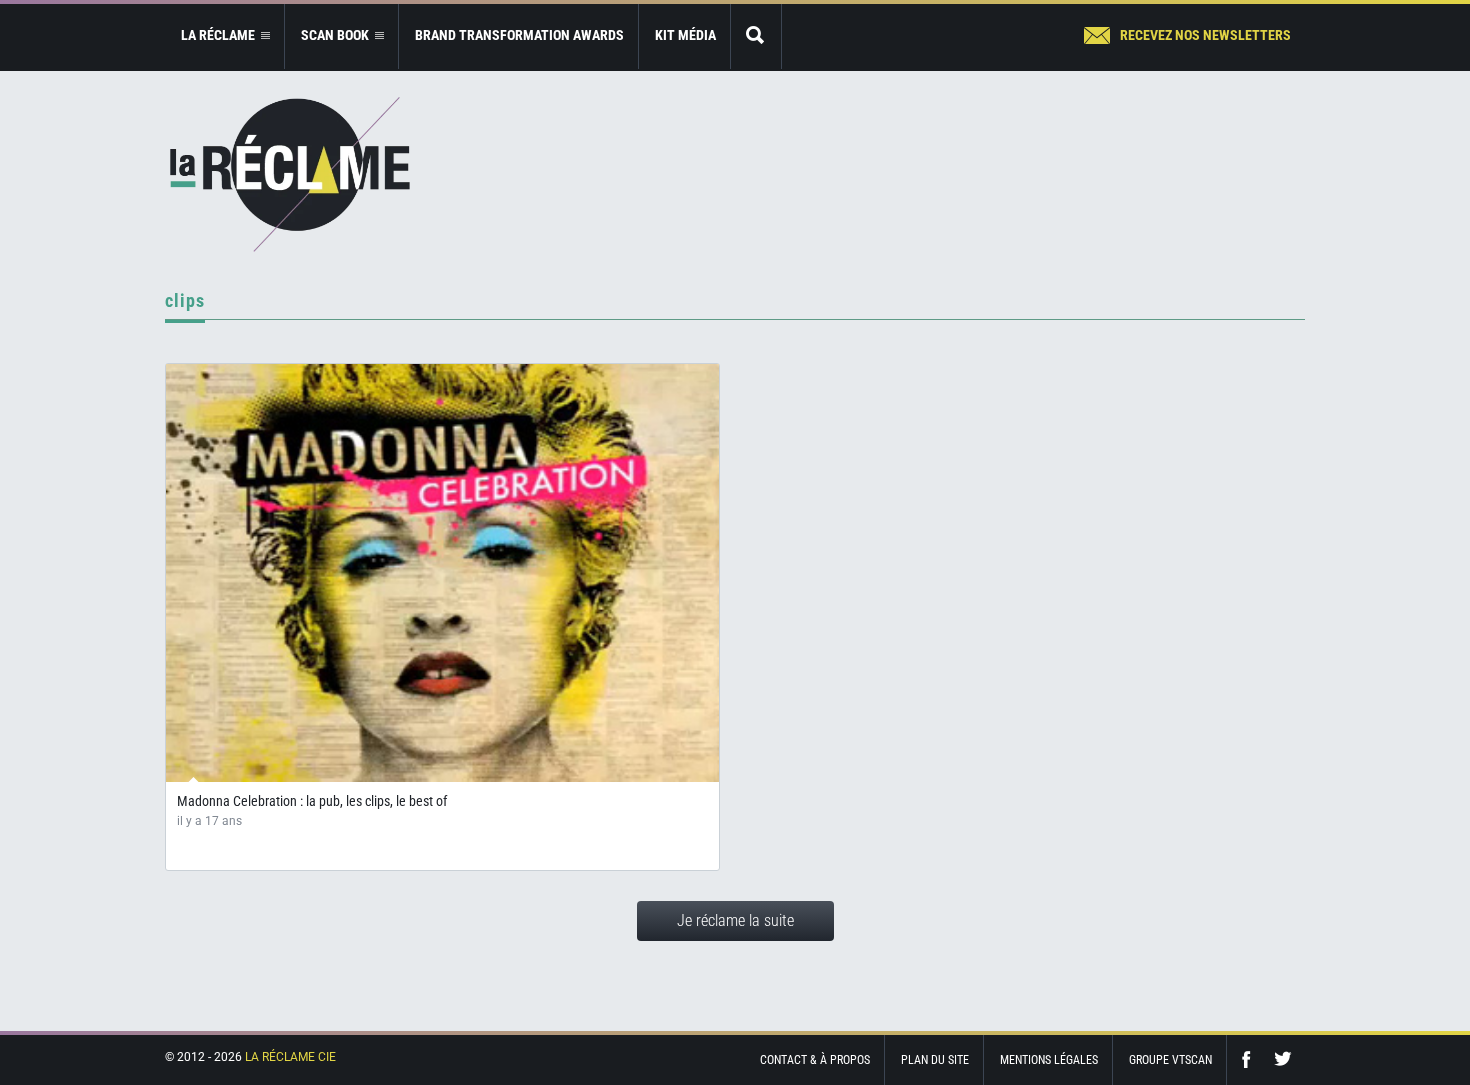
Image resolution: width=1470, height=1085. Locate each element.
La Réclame (290, 174)
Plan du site (935, 1060)
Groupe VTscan (1170, 1060)
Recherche (756, 36)
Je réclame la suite (735, 920)
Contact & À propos (815, 1060)
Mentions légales (1049, 1060)
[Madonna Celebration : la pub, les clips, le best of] (442, 573)
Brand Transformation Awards (519, 35)
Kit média (685, 35)
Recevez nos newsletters (1205, 35)
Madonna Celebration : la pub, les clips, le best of (312, 801)
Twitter (1283, 1059)
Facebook (1251, 1059)
